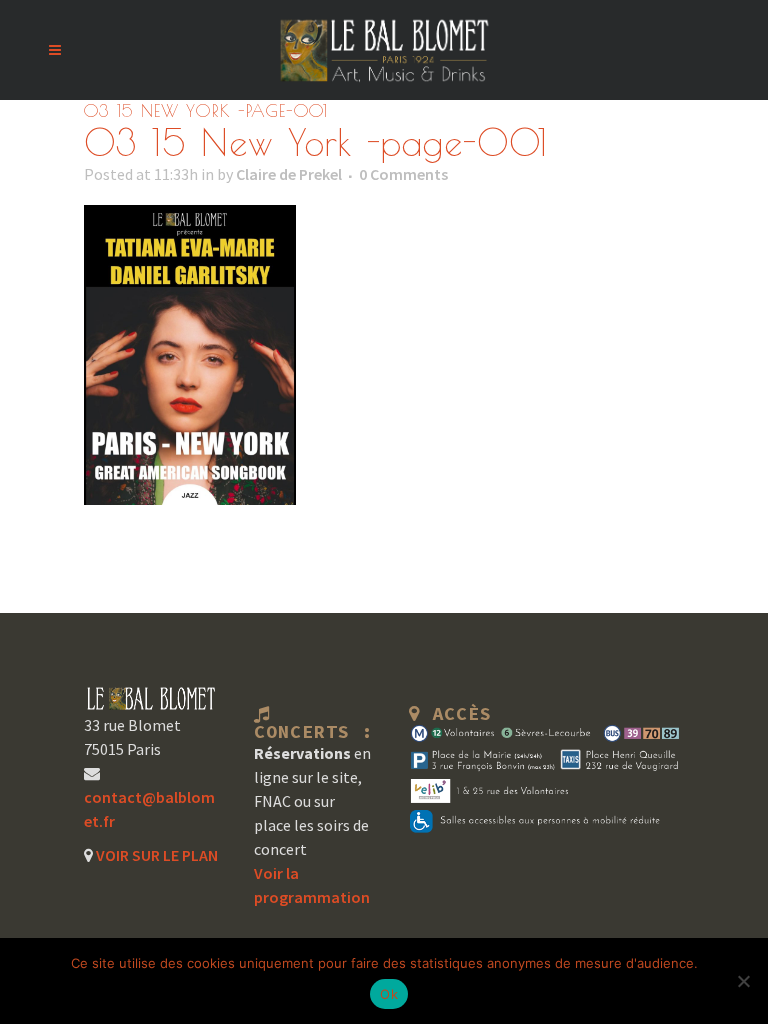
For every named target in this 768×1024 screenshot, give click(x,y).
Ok (389, 994)
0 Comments (403, 174)
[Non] (743, 981)
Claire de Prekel (289, 174)
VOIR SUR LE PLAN (155, 855)
